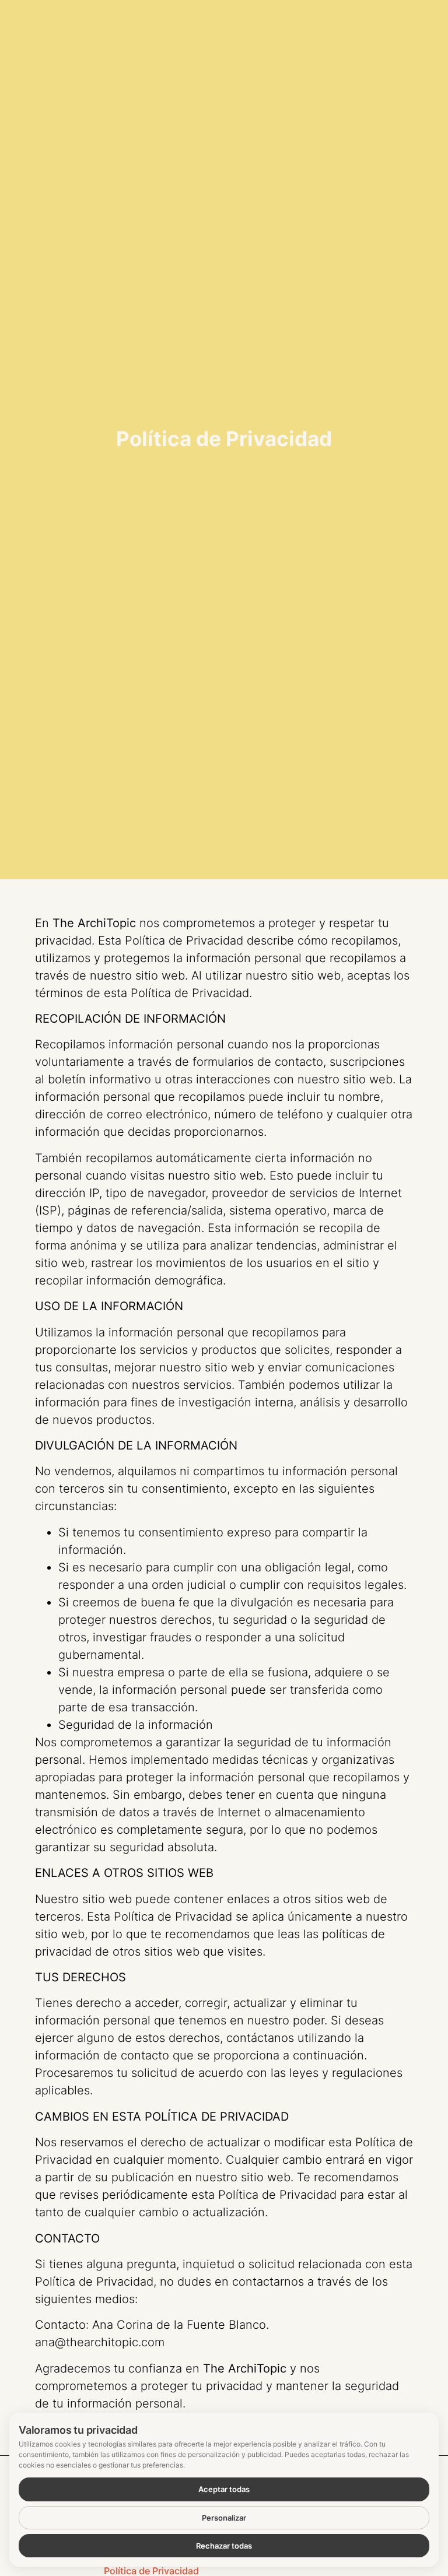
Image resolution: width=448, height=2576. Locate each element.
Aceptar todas (224, 2489)
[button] (343, 20)
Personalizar (224, 2518)
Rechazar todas (224, 2546)
